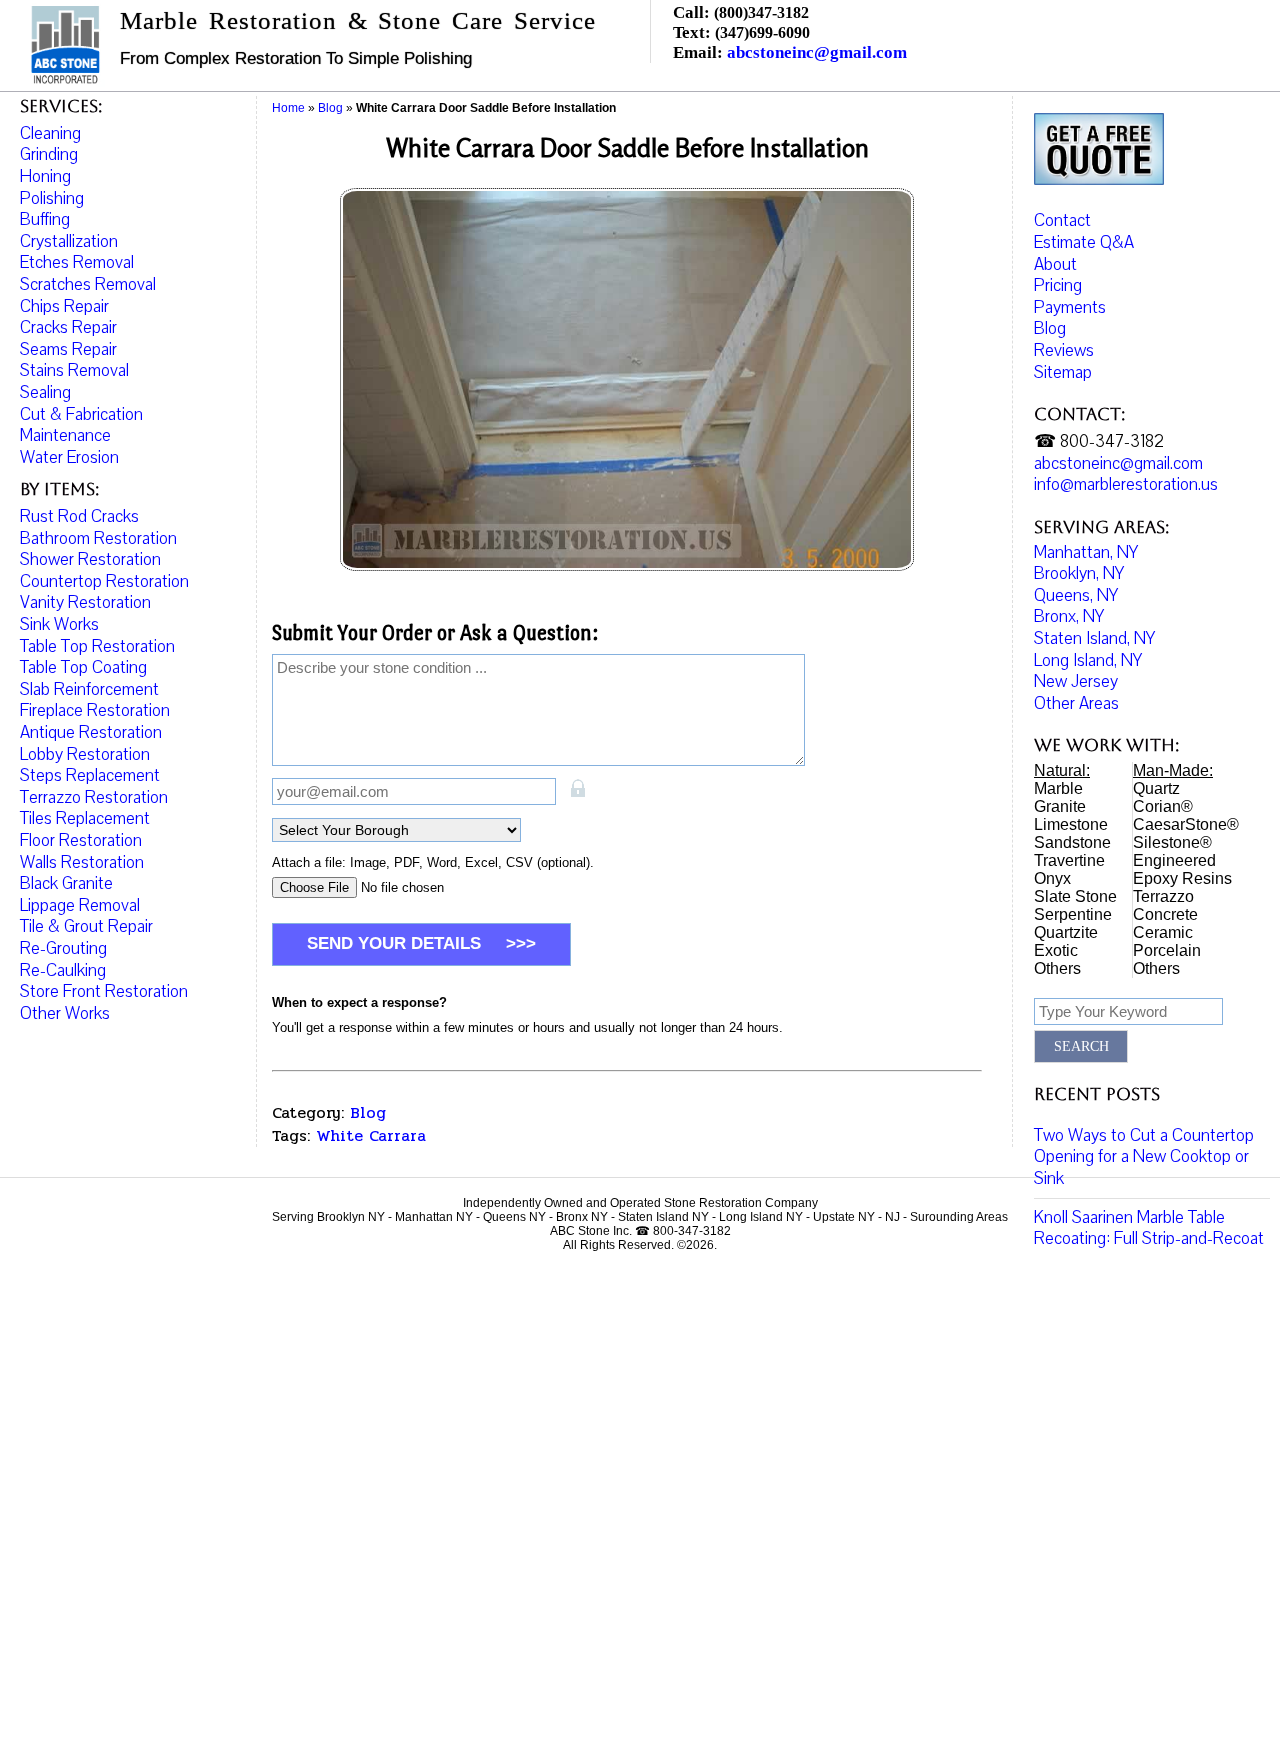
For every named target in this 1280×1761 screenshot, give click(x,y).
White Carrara (371, 1135)
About (1055, 264)
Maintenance (65, 435)
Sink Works (59, 624)
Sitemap (1063, 372)
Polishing (52, 198)
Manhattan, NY (1086, 552)
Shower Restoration (90, 559)
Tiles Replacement (85, 818)
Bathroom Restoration (98, 538)
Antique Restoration (91, 732)
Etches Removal (77, 262)
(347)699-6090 (762, 32)
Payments (1070, 307)
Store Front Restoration (104, 991)
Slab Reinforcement (89, 689)
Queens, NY (1076, 595)
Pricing (1058, 285)
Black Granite (66, 883)
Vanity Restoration (85, 602)
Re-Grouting (63, 948)
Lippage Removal (80, 905)
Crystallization (69, 241)
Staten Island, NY (1094, 638)
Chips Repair (64, 306)
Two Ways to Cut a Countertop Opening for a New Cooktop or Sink (1144, 1157)
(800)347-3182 (761, 12)
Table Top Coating (83, 667)
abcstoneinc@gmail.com (817, 52)
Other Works (65, 1013)
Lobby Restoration (85, 754)
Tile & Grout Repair (86, 926)
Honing (45, 176)
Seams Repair (68, 349)
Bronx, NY (1069, 616)
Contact (1062, 220)
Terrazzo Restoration (94, 797)
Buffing (45, 219)
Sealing (45, 392)
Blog (368, 1112)
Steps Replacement (90, 775)
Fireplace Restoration (95, 710)
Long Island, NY (1088, 660)
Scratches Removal (88, 284)
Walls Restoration (82, 862)
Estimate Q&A (1084, 242)
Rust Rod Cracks (79, 516)
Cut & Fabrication (81, 414)
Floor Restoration (81, 840)
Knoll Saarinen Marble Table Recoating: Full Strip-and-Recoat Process (1149, 1239)
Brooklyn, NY (1079, 573)
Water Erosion (69, 457)
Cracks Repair (68, 327)
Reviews (1064, 350)
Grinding (49, 154)
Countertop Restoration (104, 581)
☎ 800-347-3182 (1099, 441)
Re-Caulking (63, 970)
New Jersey (1076, 681)
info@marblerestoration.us (1126, 484)
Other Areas (1076, 703)
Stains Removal (74, 370)
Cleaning (50, 133)
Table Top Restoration (97, 646)
